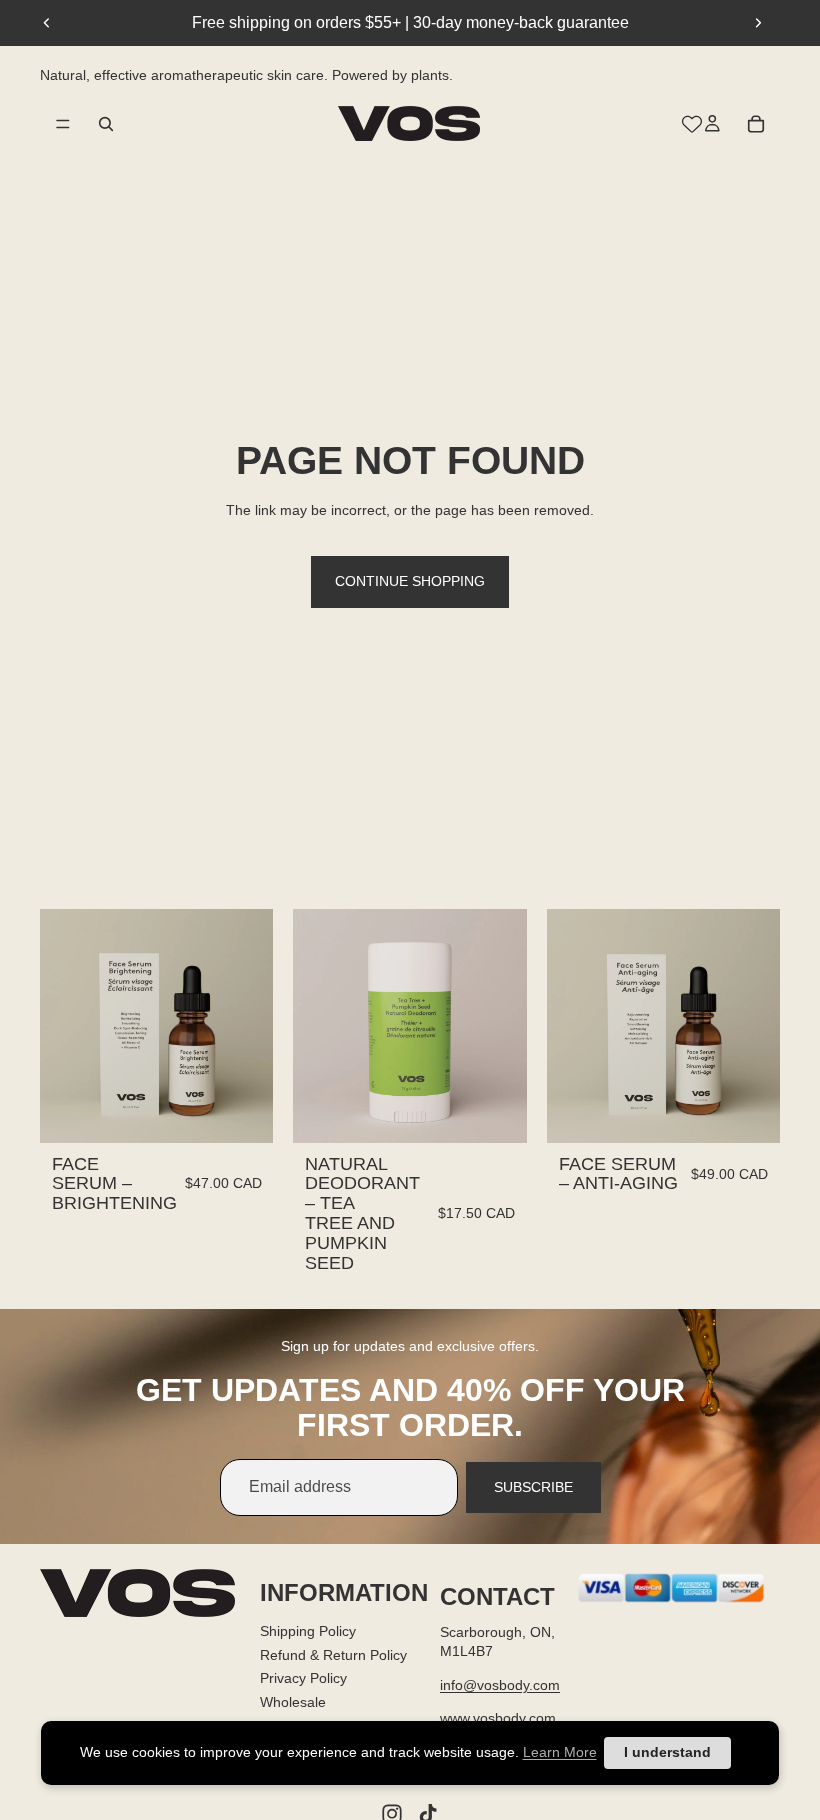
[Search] (106, 123)
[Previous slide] (47, 23)
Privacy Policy (303, 1678)
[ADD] (243, 1112)
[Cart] (756, 123)
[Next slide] (758, 23)
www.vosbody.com (498, 1718)
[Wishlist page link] (692, 123)
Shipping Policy (308, 1631)
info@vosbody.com (500, 1685)
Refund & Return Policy (333, 1654)
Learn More (560, 1752)
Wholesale (293, 1701)
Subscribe (533, 1487)
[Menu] (63, 123)
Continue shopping (410, 581)
